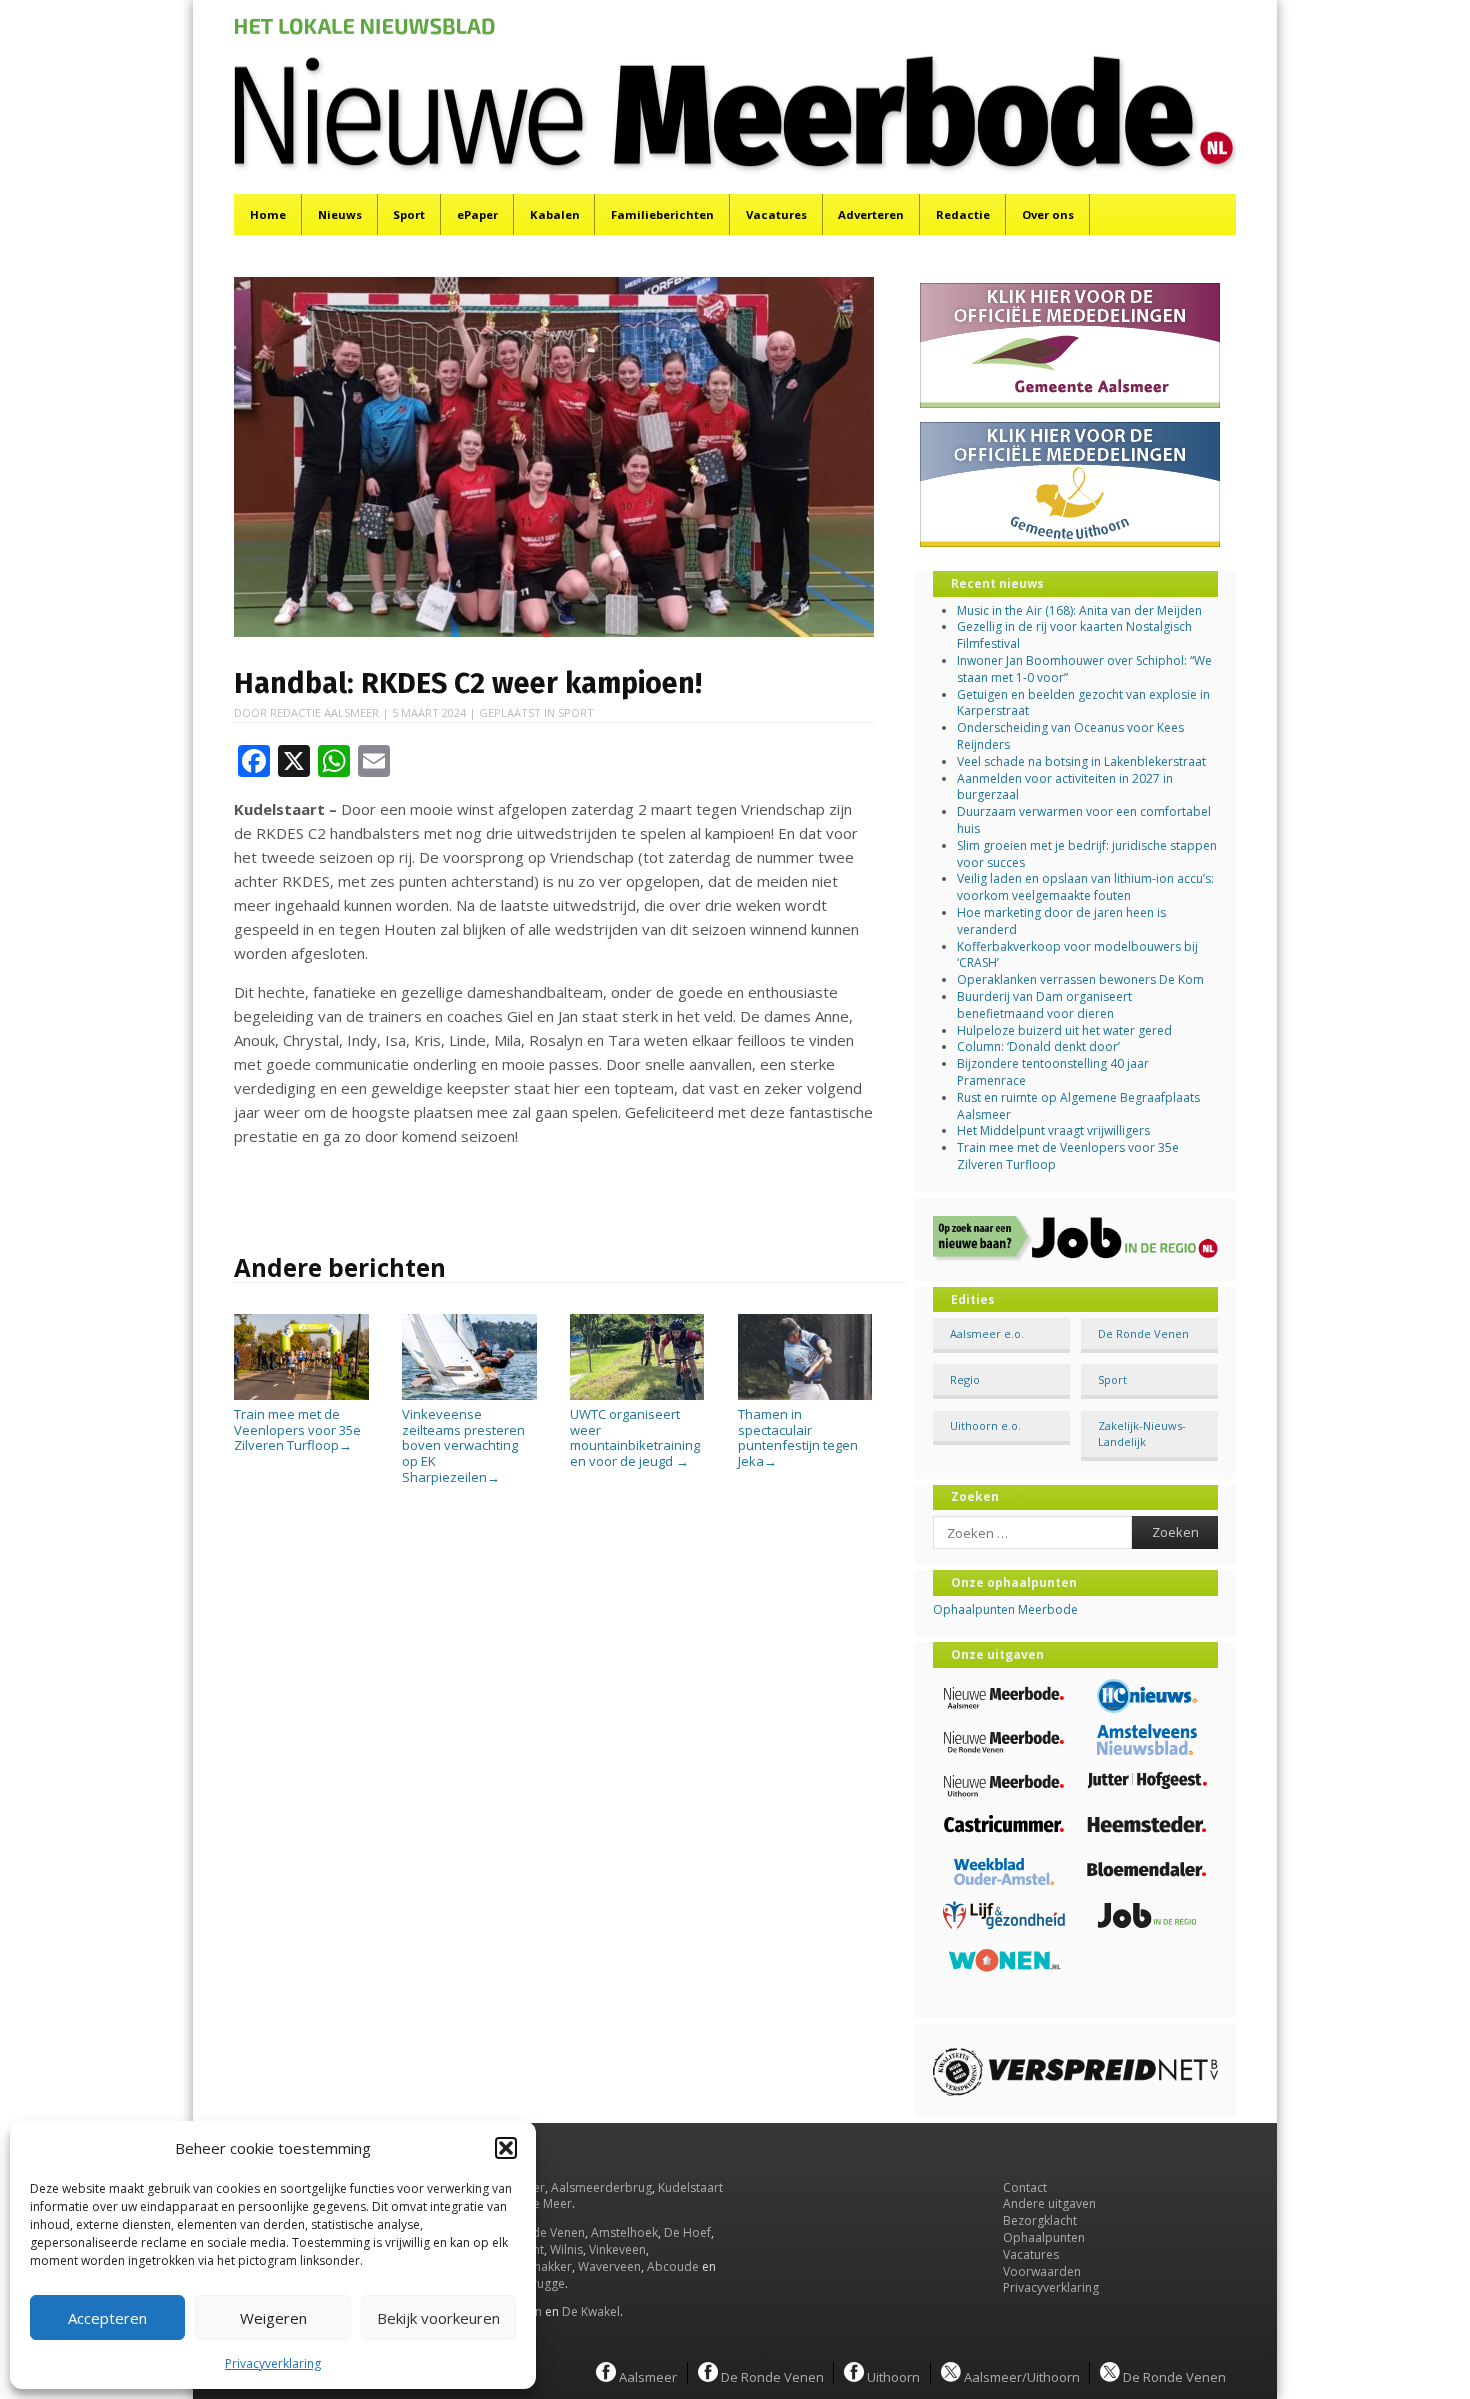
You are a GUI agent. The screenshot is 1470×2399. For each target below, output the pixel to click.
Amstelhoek (624, 2232)
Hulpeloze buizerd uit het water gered (1064, 1030)
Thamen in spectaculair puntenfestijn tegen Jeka (798, 1437)
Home (268, 214)
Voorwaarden (1042, 2271)
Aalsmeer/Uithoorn (1020, 2376)
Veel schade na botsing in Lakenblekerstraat (1081, 761)
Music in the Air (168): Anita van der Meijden (1079, 610)
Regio (965, 1379)
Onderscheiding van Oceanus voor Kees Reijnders (1070, 736)
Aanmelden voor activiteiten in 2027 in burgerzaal (1065, 787)
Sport (409, 214)
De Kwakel (591, 2311)
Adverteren (871, 214)
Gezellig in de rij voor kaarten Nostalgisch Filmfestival (1074, 635)
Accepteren (107, 2318)
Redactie (963, 214)
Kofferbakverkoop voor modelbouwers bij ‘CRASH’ (1077, 955)
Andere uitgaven (1049, 2203)
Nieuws (340, 214)
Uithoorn (892, 2376)
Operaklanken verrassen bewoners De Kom (1080, 979)
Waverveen (609, 2266)
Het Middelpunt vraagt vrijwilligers (1053, 1130)
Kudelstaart (690, 2187)
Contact (1025, 2187)
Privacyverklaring (273, 2363)
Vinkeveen (617, 2249)
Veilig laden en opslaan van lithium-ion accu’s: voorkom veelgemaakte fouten (1085, 887)
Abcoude (673, 2266)
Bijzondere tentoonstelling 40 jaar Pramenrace (1053, 1072)
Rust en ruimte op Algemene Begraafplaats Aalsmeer (1078, 1106)
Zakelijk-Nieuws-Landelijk (1142, 1433)
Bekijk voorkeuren (438, 2318)
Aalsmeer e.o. (987, 1333)
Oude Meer (540, 2203)
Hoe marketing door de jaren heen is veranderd (1061, 921)
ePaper (477, 214)
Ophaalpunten (1044, 2237)
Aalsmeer (646, 2376)
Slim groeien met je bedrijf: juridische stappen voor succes (1087, 854)
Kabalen (555, 214)
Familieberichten (662, 214)
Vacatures (776, 214)
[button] (506, 2148)
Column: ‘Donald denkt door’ (1038, 1046)
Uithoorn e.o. (985, 1425)
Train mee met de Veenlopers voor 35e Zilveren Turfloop (297, 1429)
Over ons (1048, 214)
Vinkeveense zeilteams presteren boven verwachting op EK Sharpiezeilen (463, 1445)
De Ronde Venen (1143, 1333)
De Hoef (687, 2232)
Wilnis (566, 2249)
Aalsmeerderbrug (601, 2187)
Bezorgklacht (1040, 2220)
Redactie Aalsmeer (324, 712)
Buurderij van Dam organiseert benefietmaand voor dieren (1044, 1005)
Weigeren (273, 2318)
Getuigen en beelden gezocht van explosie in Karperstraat (1083, 703)
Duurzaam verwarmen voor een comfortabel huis (1084, 820)
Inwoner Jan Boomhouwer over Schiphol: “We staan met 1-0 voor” (1084, 669)
